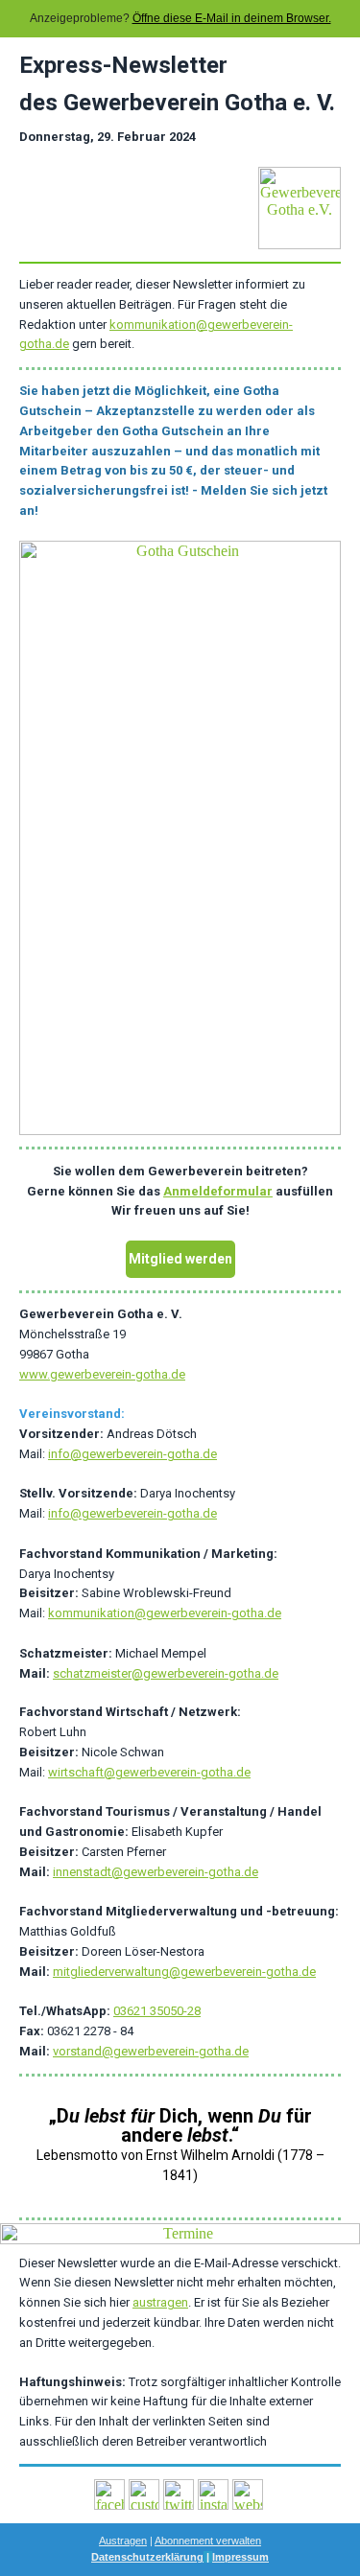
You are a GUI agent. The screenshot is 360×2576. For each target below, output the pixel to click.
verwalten (237, 2541)
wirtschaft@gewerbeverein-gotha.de (149, 1772)
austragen (160, 2302)
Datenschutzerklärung (147, 2557)
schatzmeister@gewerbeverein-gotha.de (166, 1673)
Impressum (240, 2557)
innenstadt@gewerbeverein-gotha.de (156, 1872)
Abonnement (184, 2541)
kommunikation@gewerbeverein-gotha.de (165, 1613)
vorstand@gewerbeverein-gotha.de (151, 2051)
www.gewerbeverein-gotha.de (102, 1374)
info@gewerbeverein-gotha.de (132, 1454)
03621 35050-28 (157, 2011)
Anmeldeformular (218, 1191)
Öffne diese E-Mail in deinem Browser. (232, 18)
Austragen (123, 2541)
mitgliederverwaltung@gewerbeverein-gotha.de (184, 1972)
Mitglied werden (180, 1259)
